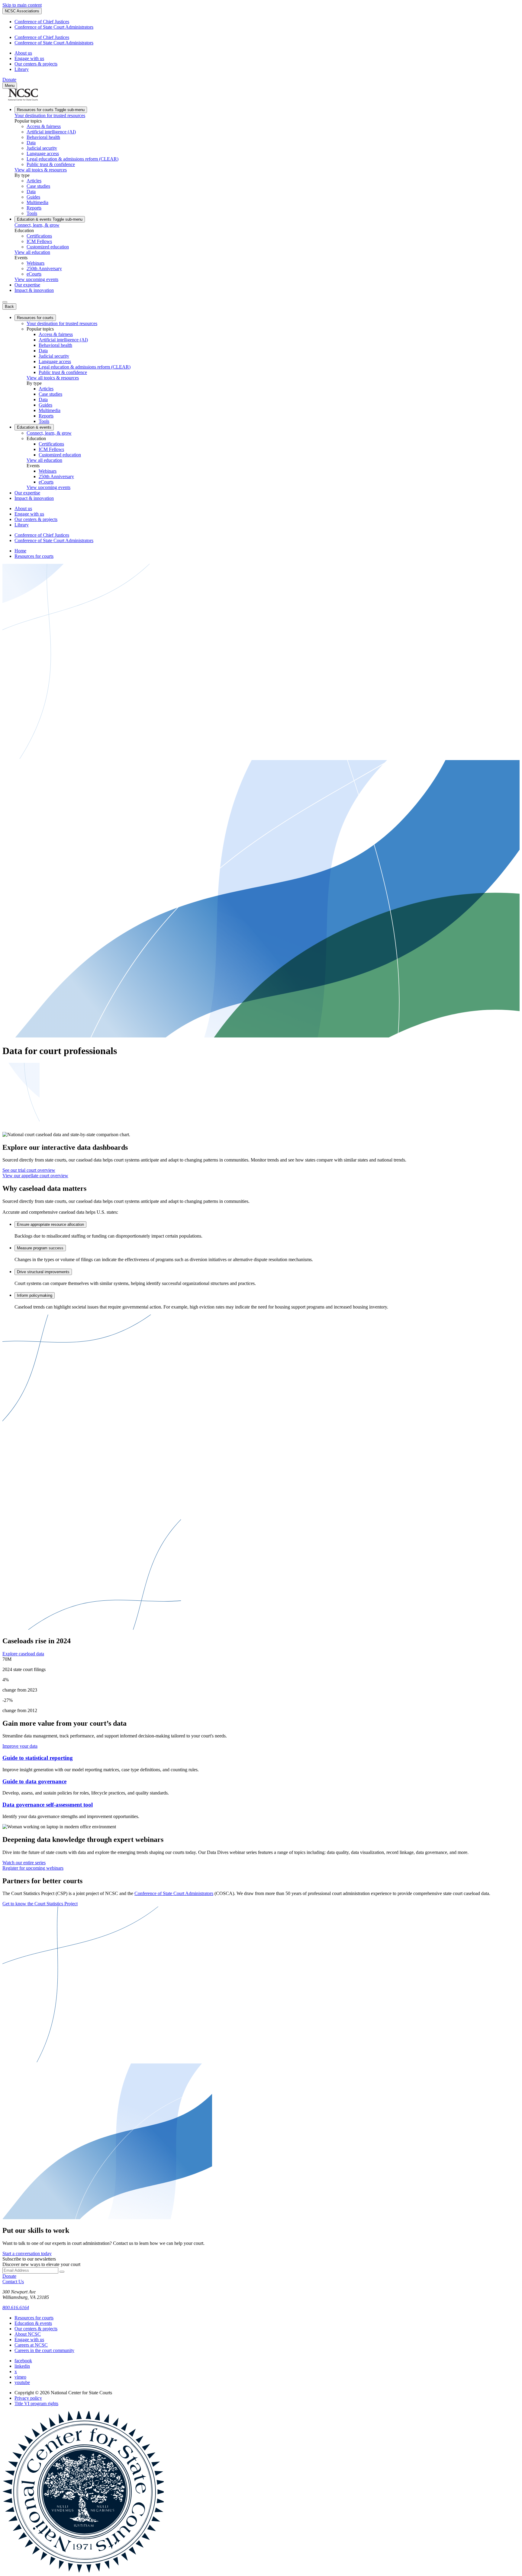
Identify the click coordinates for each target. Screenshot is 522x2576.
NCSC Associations (22, 11)
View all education (32, 252)
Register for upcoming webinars (33, 1868)
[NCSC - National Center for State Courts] (23, 99)
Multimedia (37, 202)
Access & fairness (44, 126)
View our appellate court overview (35, 1176)
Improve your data (20, 1746)
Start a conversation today (27, 2253)
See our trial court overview (29, 1170)
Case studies (38, 186)
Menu (10, 86)
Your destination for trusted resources (50, 115)
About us (23, 53)
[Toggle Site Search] (5, 302)
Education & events (50, 219)
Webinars (35, 263)
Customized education (48, 247)
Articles (34, 181)
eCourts (34, 274)
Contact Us (13, 2282)
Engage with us (29, 58)
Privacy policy (28, 2398)
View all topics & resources (41, 170)
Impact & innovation (34, 290)
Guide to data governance (34, 1781)
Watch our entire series (24, 1863)
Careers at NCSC (31, 2345)
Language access (43, 153)
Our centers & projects (36, 64)
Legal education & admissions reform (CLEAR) (72, 159)
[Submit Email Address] (62, 2272)
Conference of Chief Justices (42, 22)
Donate (9, 80)
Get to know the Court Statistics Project (40, 1904)
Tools (32, 213)
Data (31, 143)
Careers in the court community (44, 2350)
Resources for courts (51, 110)
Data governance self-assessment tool (48, 1805)
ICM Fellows (39, 241)
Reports (34, 208)
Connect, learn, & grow (37, 225)
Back (9, 307)
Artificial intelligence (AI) (51, 132)
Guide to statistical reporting (38, 1758)
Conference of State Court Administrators (54, 27)
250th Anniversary (44, 268)
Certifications (39, 236)
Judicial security (42, 148)
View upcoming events (36, 279)
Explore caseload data (23, 1654)
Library (22, 69)
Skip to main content (22, 5)
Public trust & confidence (51, 164)
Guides (33, 197)
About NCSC (28, 2334)
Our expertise (27, 285)
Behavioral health (43, 137)
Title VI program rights (36, 2403)
